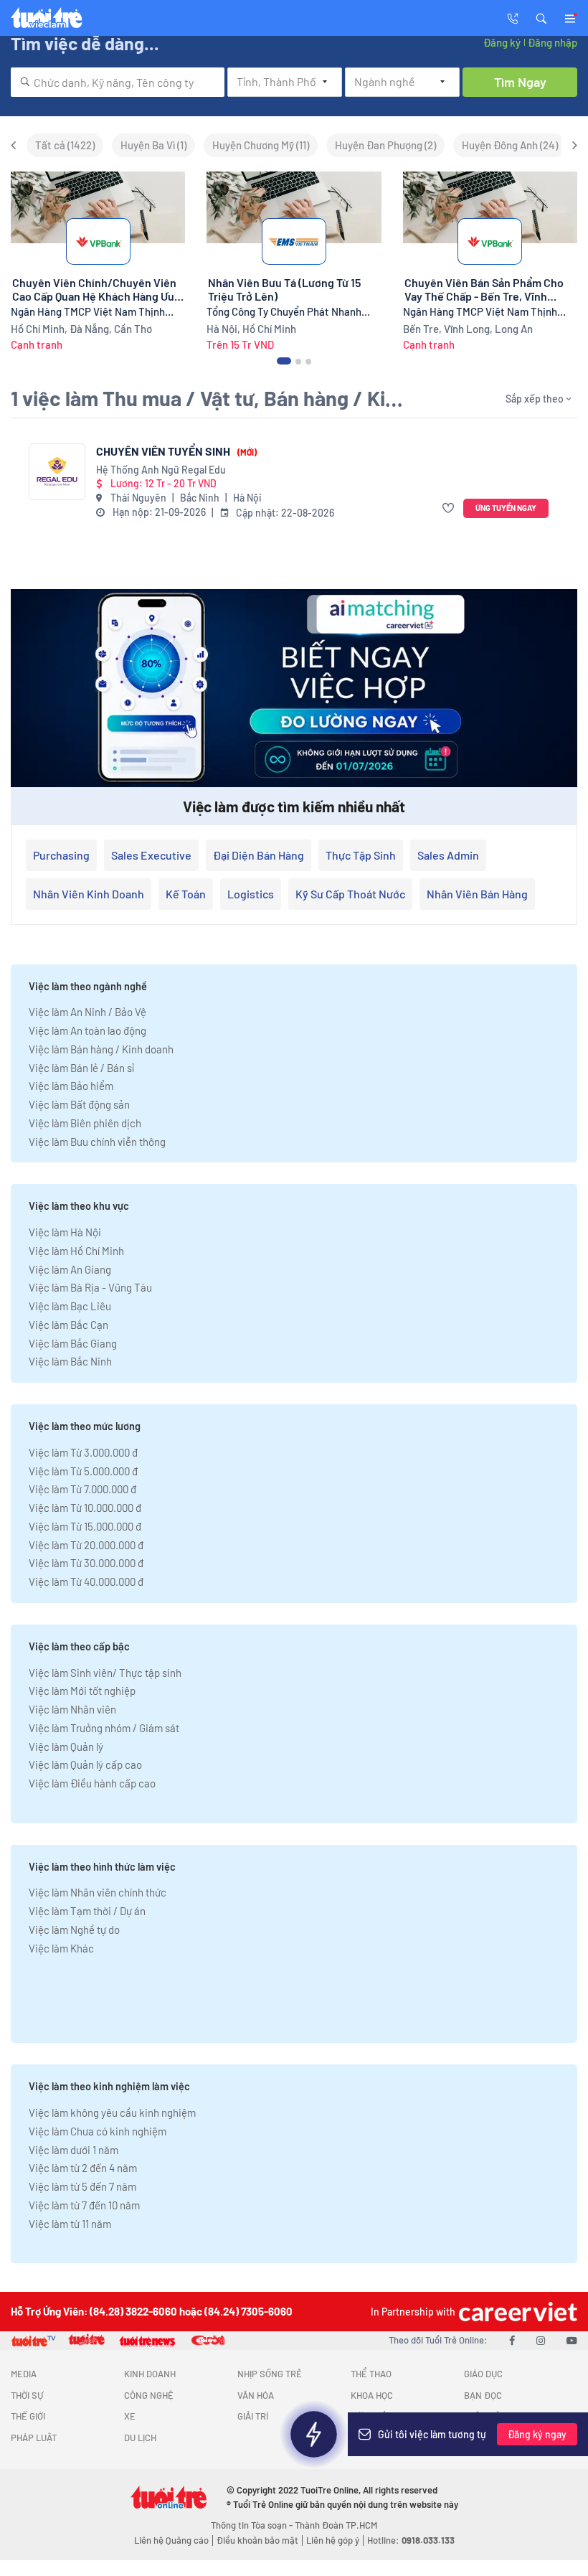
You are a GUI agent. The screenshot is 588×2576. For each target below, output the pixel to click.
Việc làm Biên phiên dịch (85, 1123)
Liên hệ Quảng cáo (171, 2540)
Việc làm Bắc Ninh (70, 1361)
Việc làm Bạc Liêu (70, 1306)
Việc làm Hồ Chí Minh (76, 1251)
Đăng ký (502, 42)
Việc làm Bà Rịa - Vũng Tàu (90, 1287)
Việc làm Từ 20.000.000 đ (86, 1545)
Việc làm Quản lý (66, 1747)
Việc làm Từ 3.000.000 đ (83, 1452)
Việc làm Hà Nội (65, 1232)
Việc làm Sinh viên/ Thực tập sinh (105, 1673)
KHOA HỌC (372, 2395)
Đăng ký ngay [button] (537, 2434)
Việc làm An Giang (70, 1269)
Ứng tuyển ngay (506, 508)
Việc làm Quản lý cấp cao (85, 1764)
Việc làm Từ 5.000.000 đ (83, 1471)
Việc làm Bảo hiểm (71, 1086)
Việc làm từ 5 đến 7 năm (82, 2186)
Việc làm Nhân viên (72, 1709)
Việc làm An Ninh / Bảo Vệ (87, 1012)
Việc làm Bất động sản (79, 1104)
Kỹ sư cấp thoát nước (350, 894)
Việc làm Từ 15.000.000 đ (85, 1526)
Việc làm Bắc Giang (73, 1343)
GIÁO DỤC (483, 2374)
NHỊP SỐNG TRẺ (270, 2374)
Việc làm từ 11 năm (70, 2224)
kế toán (186, 894)
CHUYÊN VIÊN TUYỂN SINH (176, 451)
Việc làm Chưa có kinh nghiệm (98, 2131)
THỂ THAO (371, 2374)
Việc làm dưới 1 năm (73, 2150)
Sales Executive (151, 855)
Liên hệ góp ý (333, 2540)
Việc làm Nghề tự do (74, 1929)
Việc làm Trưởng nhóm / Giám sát (104, 1728)
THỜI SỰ (27, 2395)
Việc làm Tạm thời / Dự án (87, 1911)
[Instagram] (541, 2340)
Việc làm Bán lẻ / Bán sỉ (81, 1068)
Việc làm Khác (61, 1948)
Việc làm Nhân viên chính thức (98, 1892)
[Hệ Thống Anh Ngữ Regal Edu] (57, 472)
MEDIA (24, 2374)
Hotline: (411, 2540)
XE (130, 2416)
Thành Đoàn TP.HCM (336, 2525)
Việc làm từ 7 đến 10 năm (84, 2205)
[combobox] (118, 82)
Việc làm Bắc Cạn (68, 1325)
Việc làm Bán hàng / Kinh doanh (101, 1049)
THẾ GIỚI (28, 2416)
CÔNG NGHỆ (149, 2395)
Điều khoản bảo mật (257, 2540)
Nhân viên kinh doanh (89, 894)
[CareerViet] (516, 2312)
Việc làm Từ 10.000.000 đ (85, 1508)
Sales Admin (448, 855)
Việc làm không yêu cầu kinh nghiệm (112, 2112)
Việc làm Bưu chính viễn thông (97, 1142)
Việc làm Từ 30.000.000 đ (86, 1563)
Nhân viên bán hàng (477, 894)
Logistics (251, 894)
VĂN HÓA (256, 2395)
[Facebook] (512, 2340)
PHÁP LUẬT (34, 2438)
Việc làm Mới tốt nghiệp (82, 1691)
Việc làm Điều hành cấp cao (92, 1783)
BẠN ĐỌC (483, 2395)
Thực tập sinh (361, 855)
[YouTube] (572, 2340)
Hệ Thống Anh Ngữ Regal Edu (161, 470)
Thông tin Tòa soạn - (253, 2525)
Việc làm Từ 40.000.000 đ (86, 1581)
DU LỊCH (140, 2438)
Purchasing (61, 855)
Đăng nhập (553, 42)
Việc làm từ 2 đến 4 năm (83, 2168)
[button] (541, 17)
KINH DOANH (150, 2374)
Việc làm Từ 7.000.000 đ (82, 1489)
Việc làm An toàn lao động (87, 1030)
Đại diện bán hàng (259, 855)
